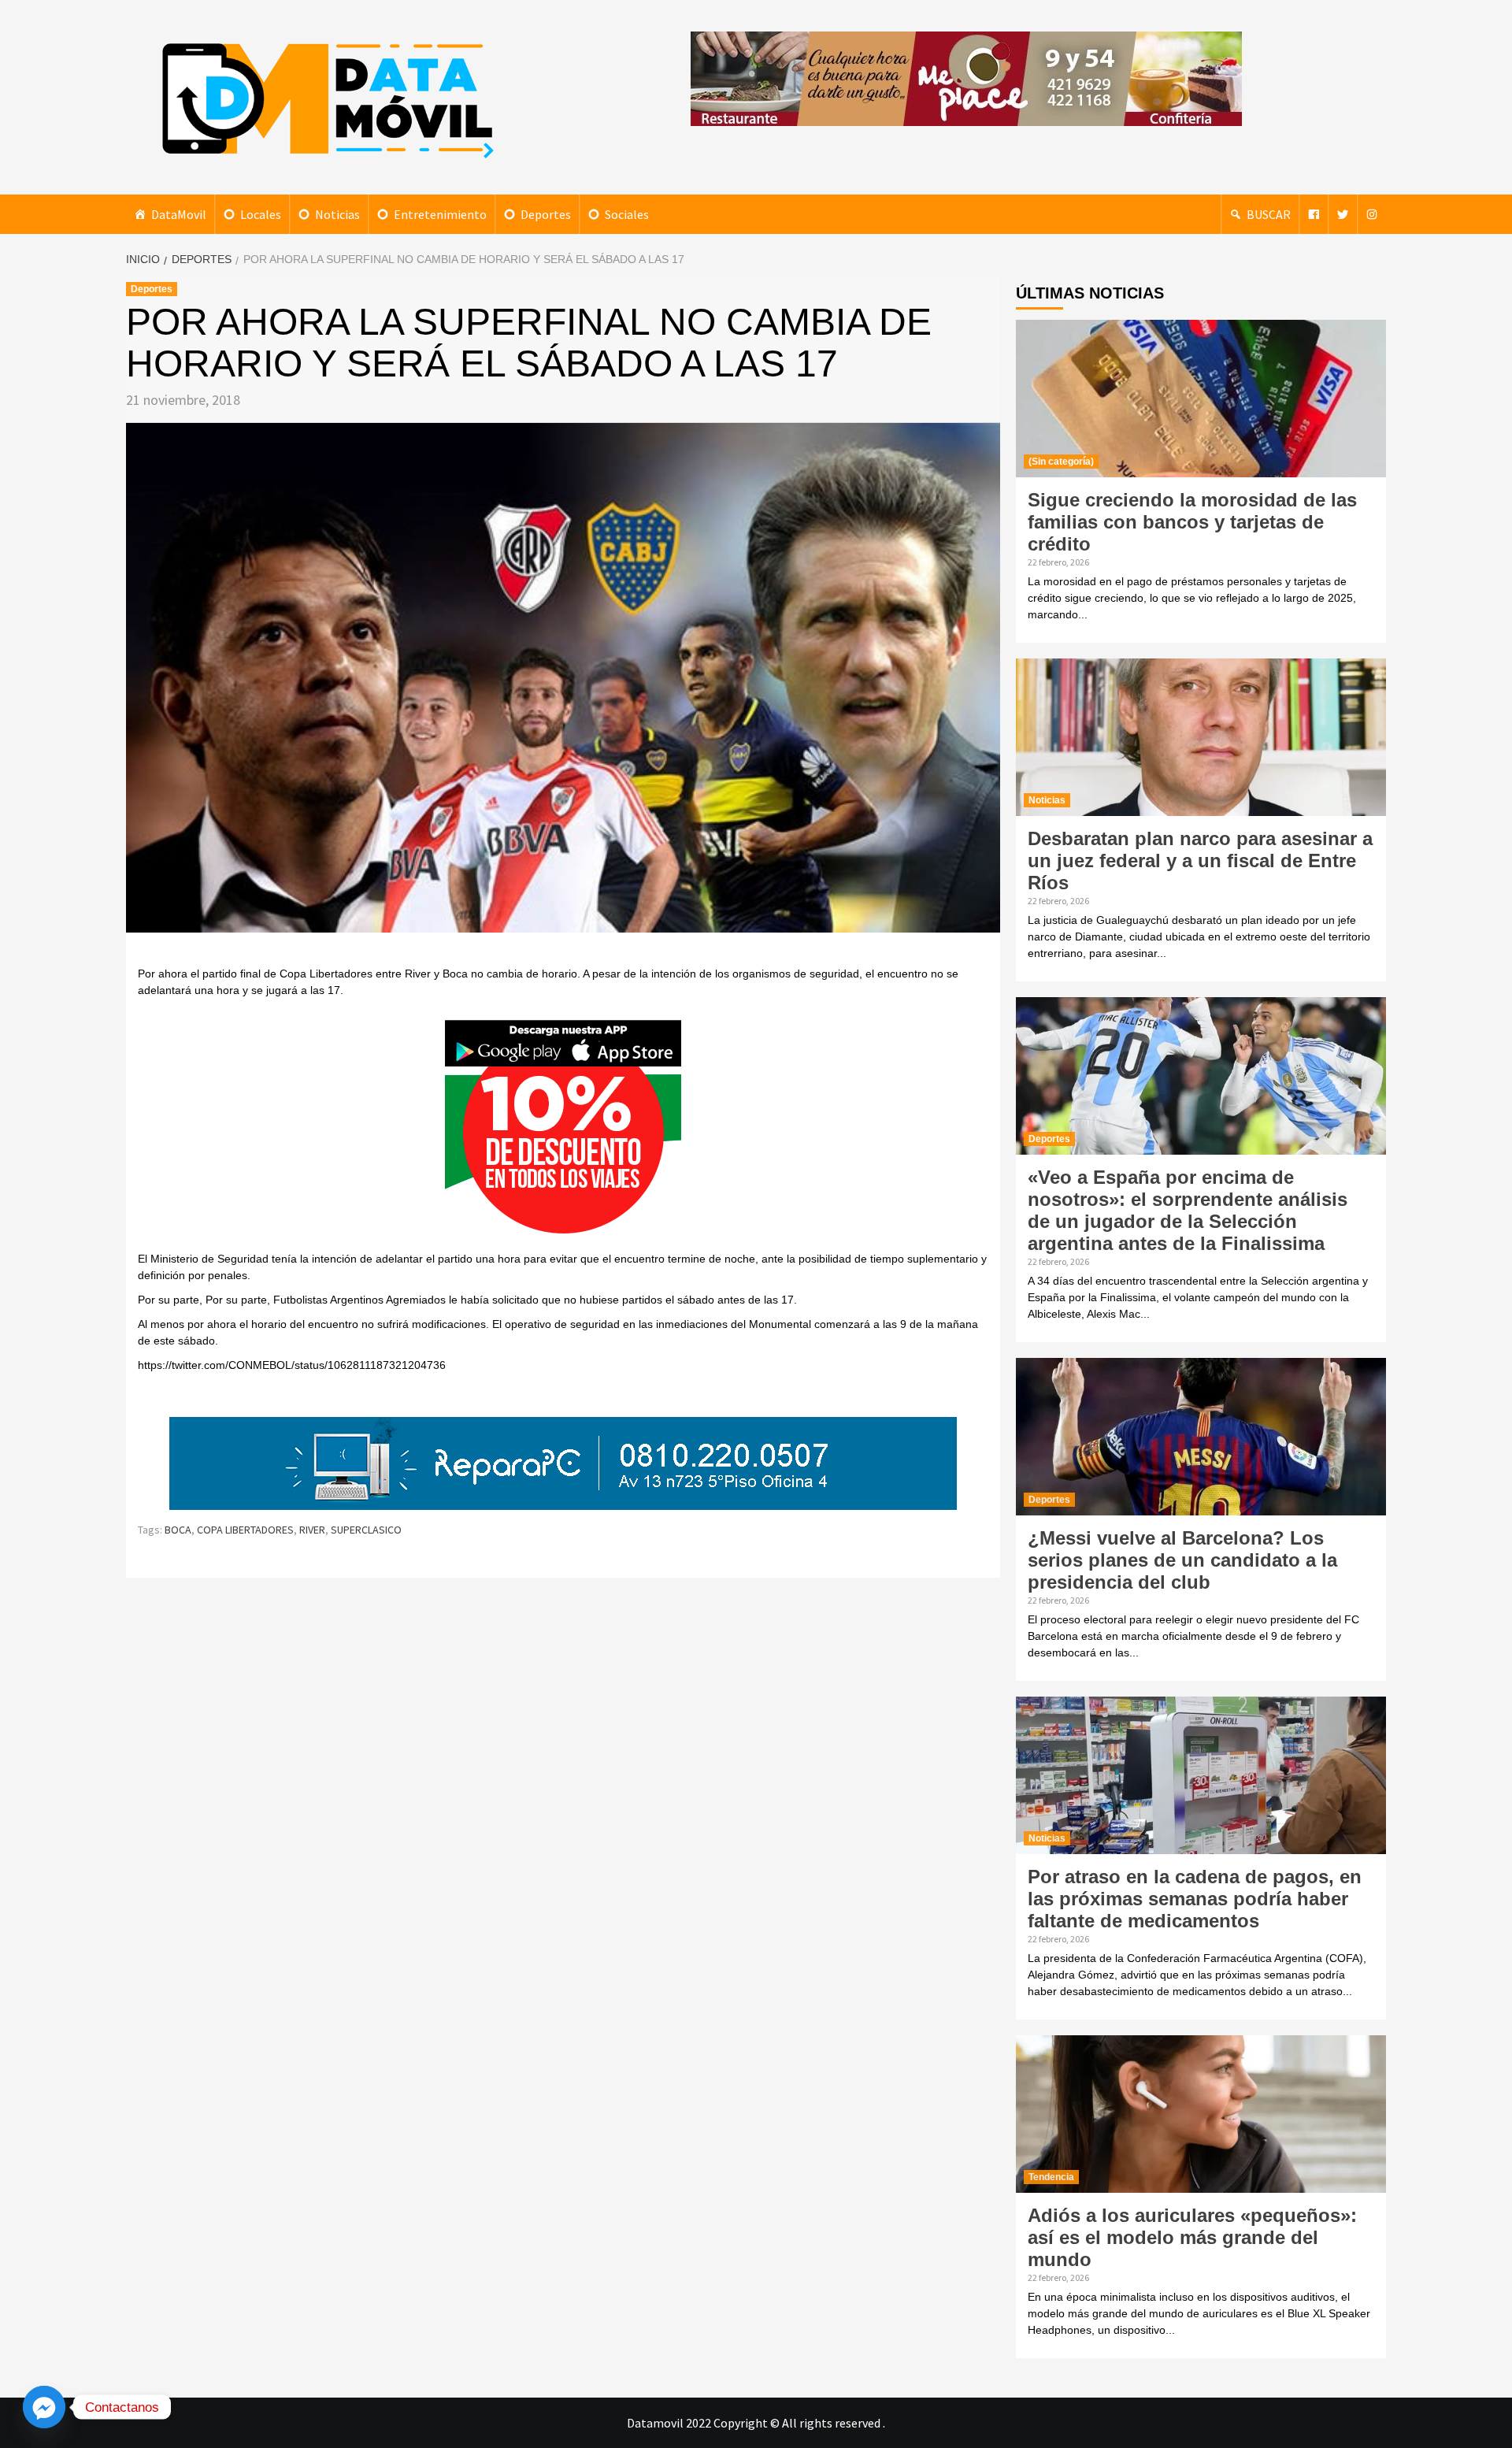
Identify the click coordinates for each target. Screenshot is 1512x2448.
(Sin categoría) (1061, 462)
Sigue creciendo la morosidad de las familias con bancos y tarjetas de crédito (1192, 522)
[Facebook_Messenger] (44, 2407)
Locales (261, 214)
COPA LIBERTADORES (245, 1530)
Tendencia (1051, 2177)
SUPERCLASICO (366, 1530)
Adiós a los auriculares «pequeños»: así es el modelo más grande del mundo (1192, 2237)
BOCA (178, 1530)
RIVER (312, 1530)
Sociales (627, 214)
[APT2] (563, 1131)
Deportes (546, 214)
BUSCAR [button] (1269, 214)
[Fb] (1314, 214)
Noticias (337, 214)
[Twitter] (1343, 214)
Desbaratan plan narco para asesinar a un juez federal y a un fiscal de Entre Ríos (1200, 861)
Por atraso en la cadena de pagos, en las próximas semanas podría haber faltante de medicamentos (1195, 1899)
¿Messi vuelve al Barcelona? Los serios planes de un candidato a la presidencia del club (1182, 1560)
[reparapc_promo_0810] (563, 1462)
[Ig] (1372, 214)
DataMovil (179, 214)
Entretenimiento (440, 214)
